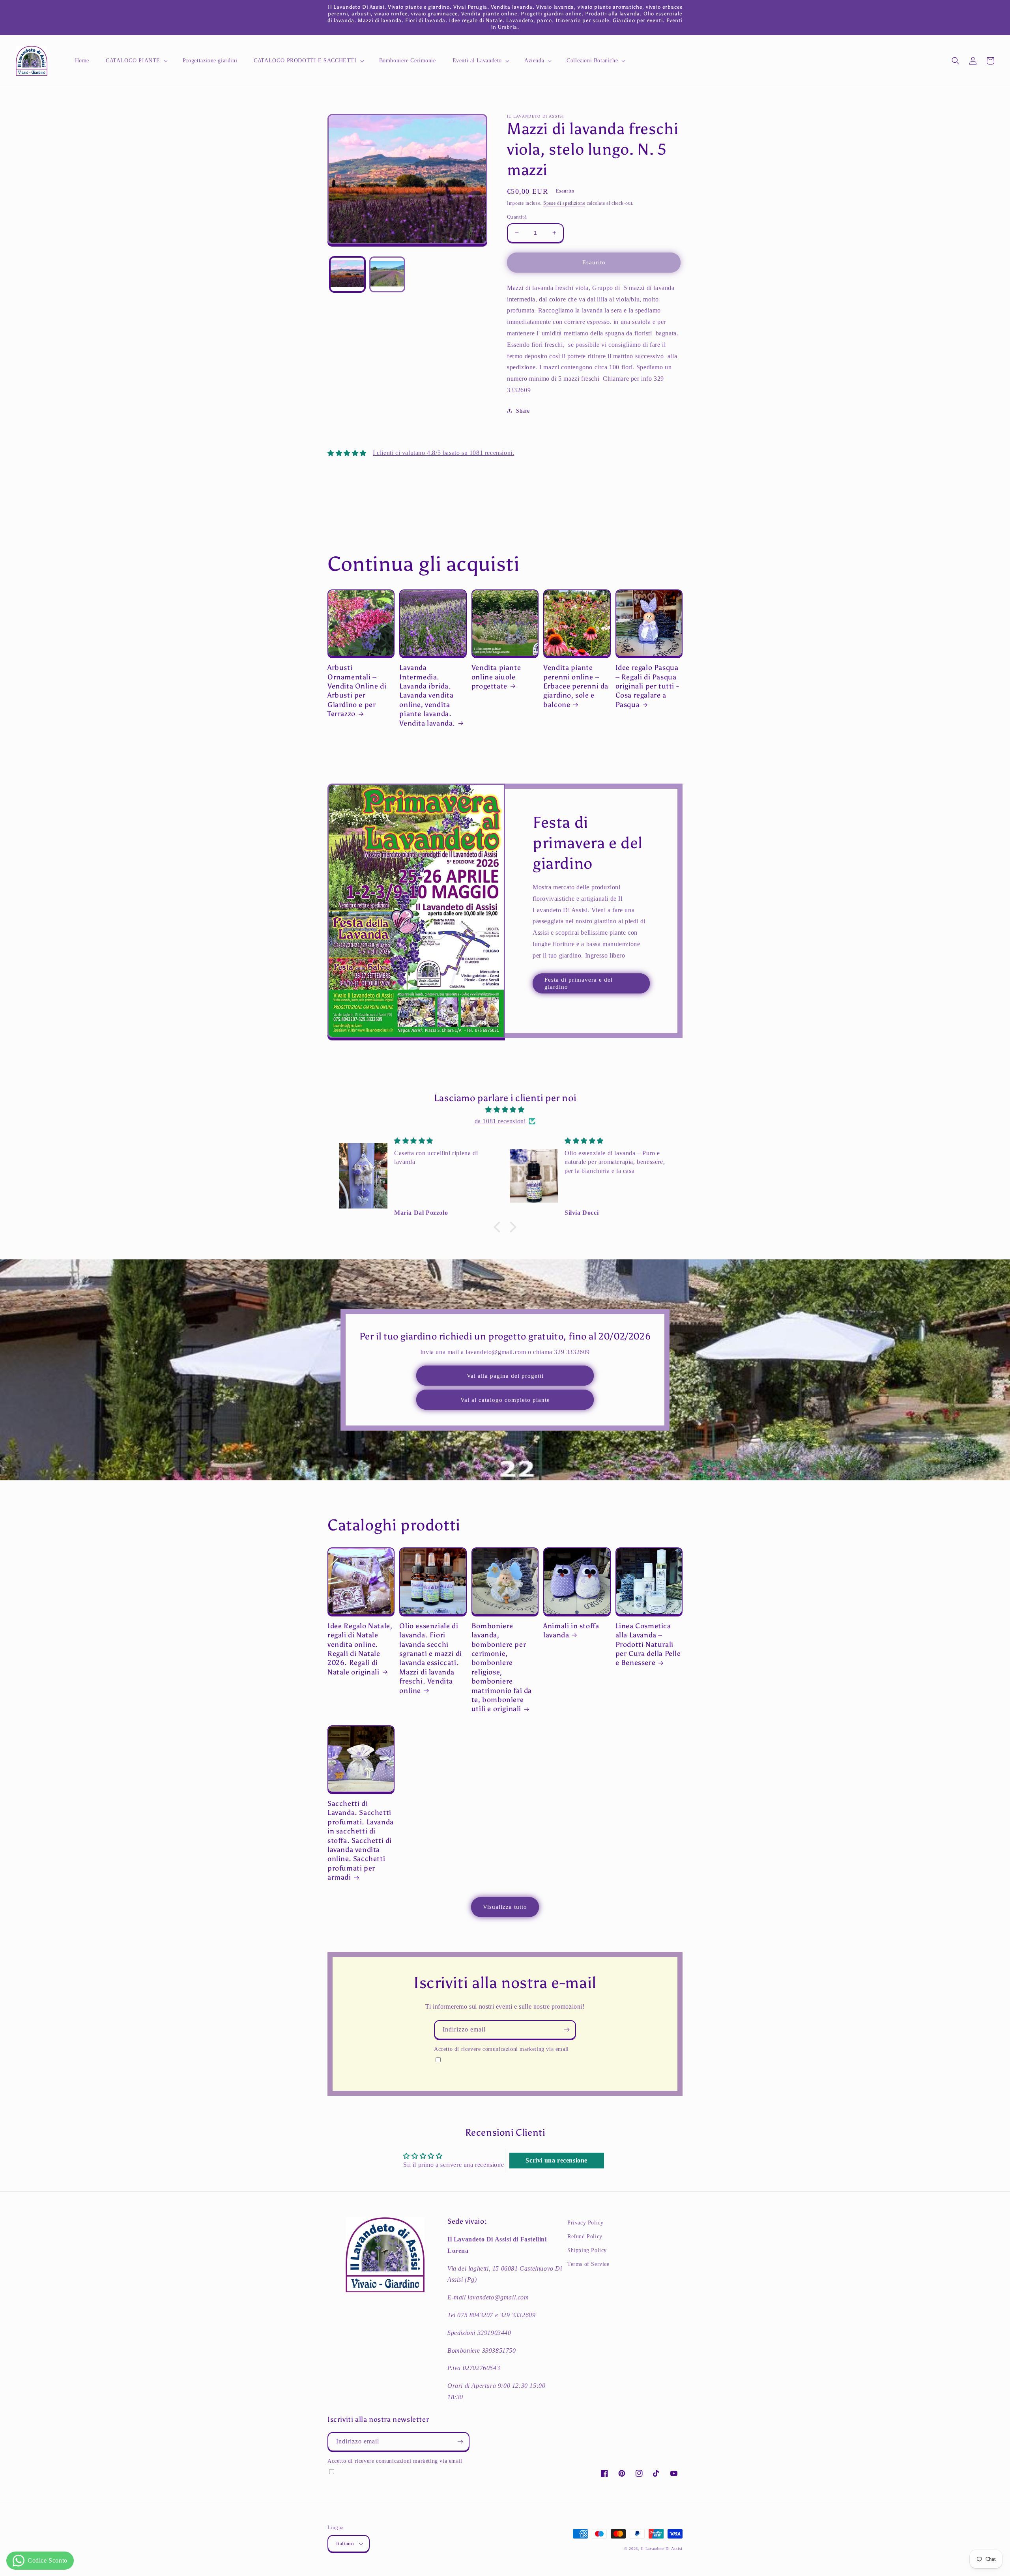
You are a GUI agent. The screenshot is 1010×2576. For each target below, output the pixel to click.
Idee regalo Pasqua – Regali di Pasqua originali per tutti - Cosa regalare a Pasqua (647, 686)
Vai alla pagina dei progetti (505, 1376)
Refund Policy (585, 2236)
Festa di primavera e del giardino (579, 983)
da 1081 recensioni (500, 1121)
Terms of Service (588, 2264)
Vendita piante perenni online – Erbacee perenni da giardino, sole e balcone (576, 686)
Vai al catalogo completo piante (505, 1400)
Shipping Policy (587, 2250)
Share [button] (523, 411)
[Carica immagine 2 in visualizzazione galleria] (387, 274)
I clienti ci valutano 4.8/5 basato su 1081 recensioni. (443, 453)
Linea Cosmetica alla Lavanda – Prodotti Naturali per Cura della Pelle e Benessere (648, 1644)
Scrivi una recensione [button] (556, 2160)
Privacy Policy (585, 2223)
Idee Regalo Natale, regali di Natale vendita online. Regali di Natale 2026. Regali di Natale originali (360, 1649)
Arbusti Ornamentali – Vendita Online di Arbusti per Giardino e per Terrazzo (357, 691)
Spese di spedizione (564, 203)
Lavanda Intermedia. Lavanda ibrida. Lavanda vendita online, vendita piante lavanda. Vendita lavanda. (427, 695)
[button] (136, 61)
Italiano (345, 2543)
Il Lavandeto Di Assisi (662, 2549)
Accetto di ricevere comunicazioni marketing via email (501, 2049)
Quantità (517, 217)
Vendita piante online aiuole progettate (496, 677)
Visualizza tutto (505, 1907)
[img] (505, 1110)
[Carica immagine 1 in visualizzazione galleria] (347, 274)
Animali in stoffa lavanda (571, 1630)
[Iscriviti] (567, 2030)
